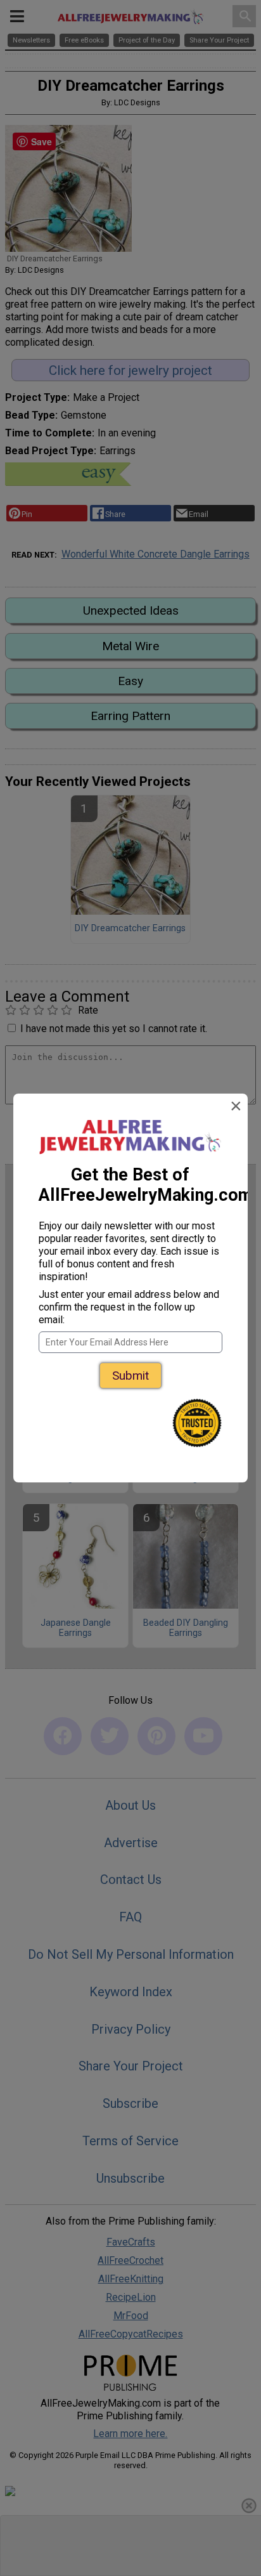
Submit (130, 1376)
